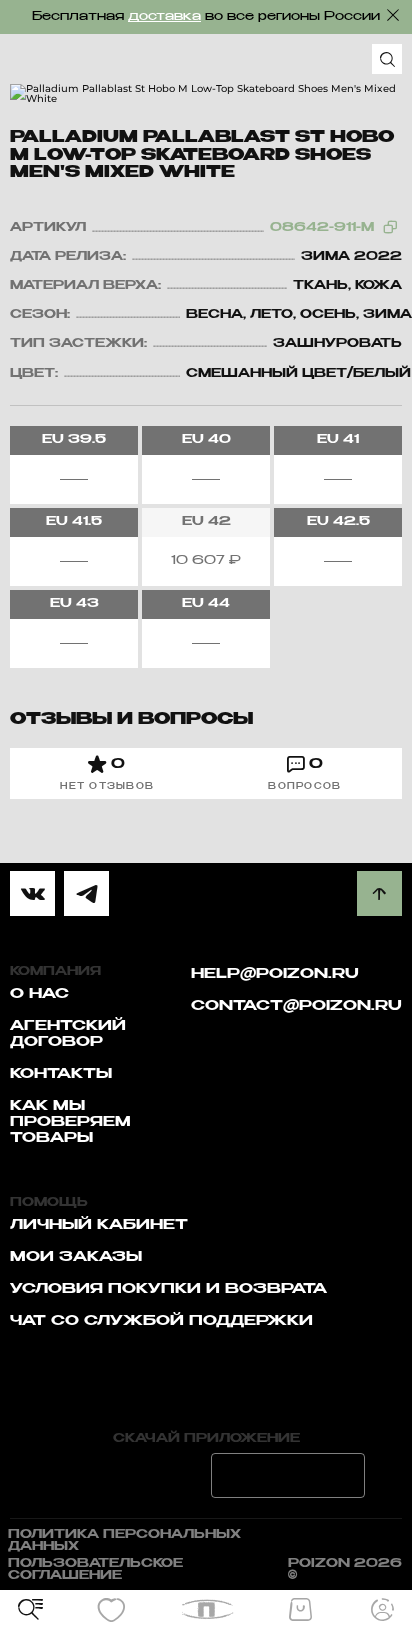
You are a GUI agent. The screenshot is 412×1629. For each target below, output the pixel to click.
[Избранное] (112, 1610)
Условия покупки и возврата (168, 1289)
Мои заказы (76, 1257)
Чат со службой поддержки (161, 1321)
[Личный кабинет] (382, 1610)
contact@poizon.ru (296, 1006)
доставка (164, 17)
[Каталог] (30, 1610)
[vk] (32, 893)
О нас (39, 994)
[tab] (107, 773)
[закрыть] (393, 15)
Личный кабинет (99, 1225)
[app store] (124, 1475)
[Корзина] (300, 1610)
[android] (288, 1475)
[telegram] (86, 893)
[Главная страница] (206, 1609)
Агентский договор (68, 1034)
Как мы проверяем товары (70, 1122)
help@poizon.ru (275, 974)
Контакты (61, 1074)
